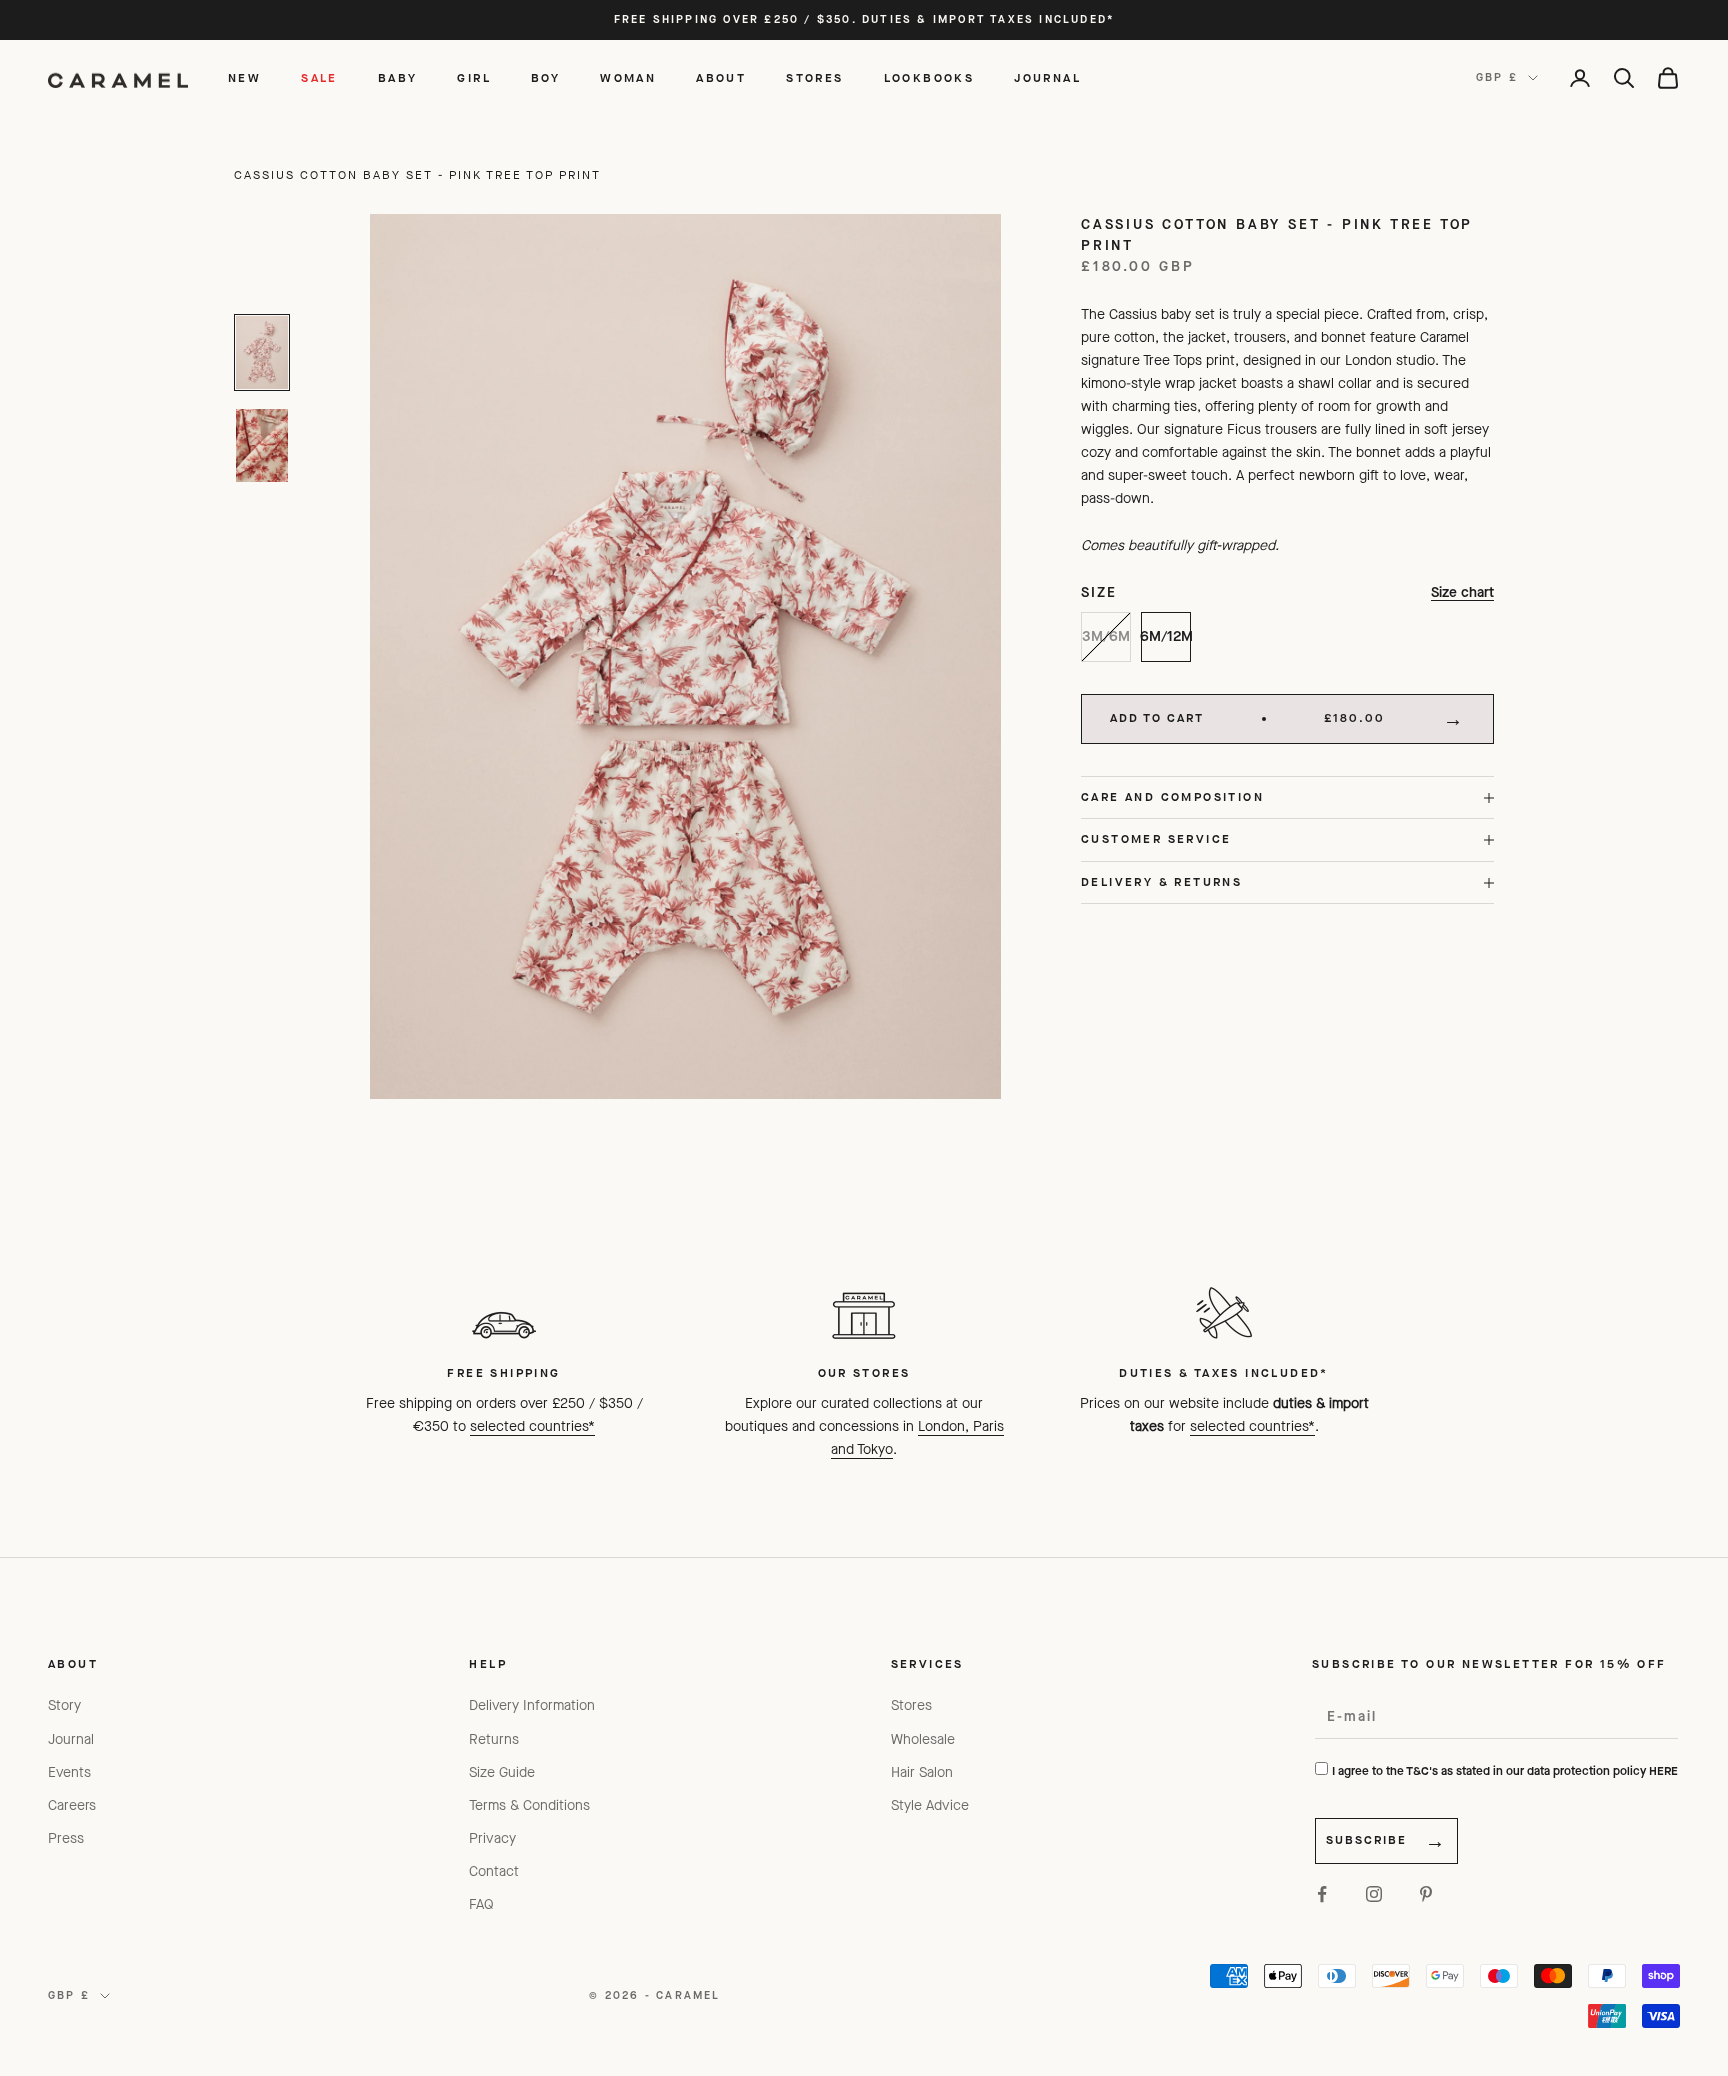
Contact (494, 1871)
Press (66, 1838)
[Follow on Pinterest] (1426, 1894)
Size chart (1462, 592)
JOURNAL (1047, 78)
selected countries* (532, 1426)
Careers (72, 1805)
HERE (1663, 1771)
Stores (911, 1705)
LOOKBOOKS (929, 78)
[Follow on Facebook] (1322, 1894)
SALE (319, 78)
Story (64, 1705)
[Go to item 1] (262, 352)
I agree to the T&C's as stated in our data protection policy (1505, 1771)
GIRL (474, 78)
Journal (71, 1739)
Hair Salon (922, 1772)
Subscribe (1366, 1840)
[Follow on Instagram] (1374, 1894)
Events (69, 1772)
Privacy (492, 1838)
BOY (545, 78)
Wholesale (923, 1739)
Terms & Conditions (529, 1805)
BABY (398, 78)
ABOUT (721, 78)
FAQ (481, 1904)
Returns (494, 1739)
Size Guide (502, 1772)
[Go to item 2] (262, 445)
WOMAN (628, 78)
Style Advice (930, 1805)
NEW (244, 78)
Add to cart (1247, 718)
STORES (814, 78)
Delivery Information (532, 1705)
